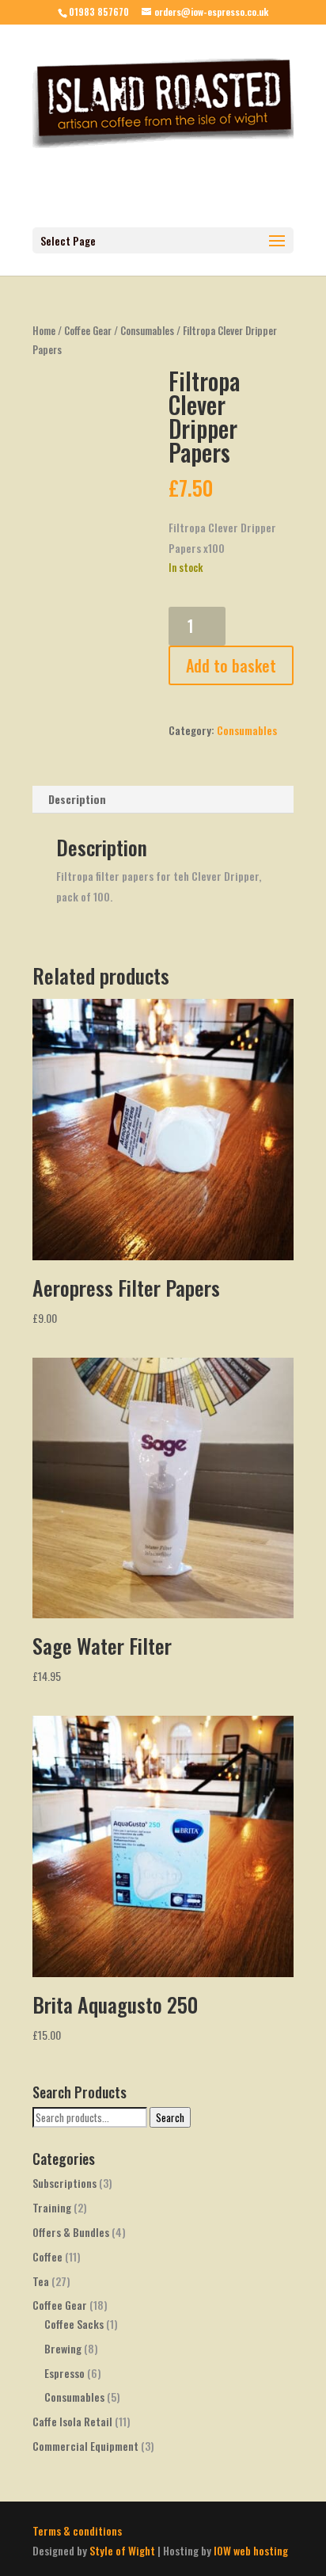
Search (170, 2117)
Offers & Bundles (71, 2232)
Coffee (47, 2256)
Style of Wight (122, 2550)
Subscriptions (64, 2183)
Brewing (63, 2348)
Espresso (64, 2373)
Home (44, 331)
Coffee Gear (88, 331)
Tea (41, 2281)
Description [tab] (77, 799)
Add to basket (231, 665)
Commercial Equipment (85, 2446)
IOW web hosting (251, 2550)
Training (52, 2207)
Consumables (147, 331)
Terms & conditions (77, 2530)
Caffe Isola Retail (72, 2421)
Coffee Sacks (74, 2324)
